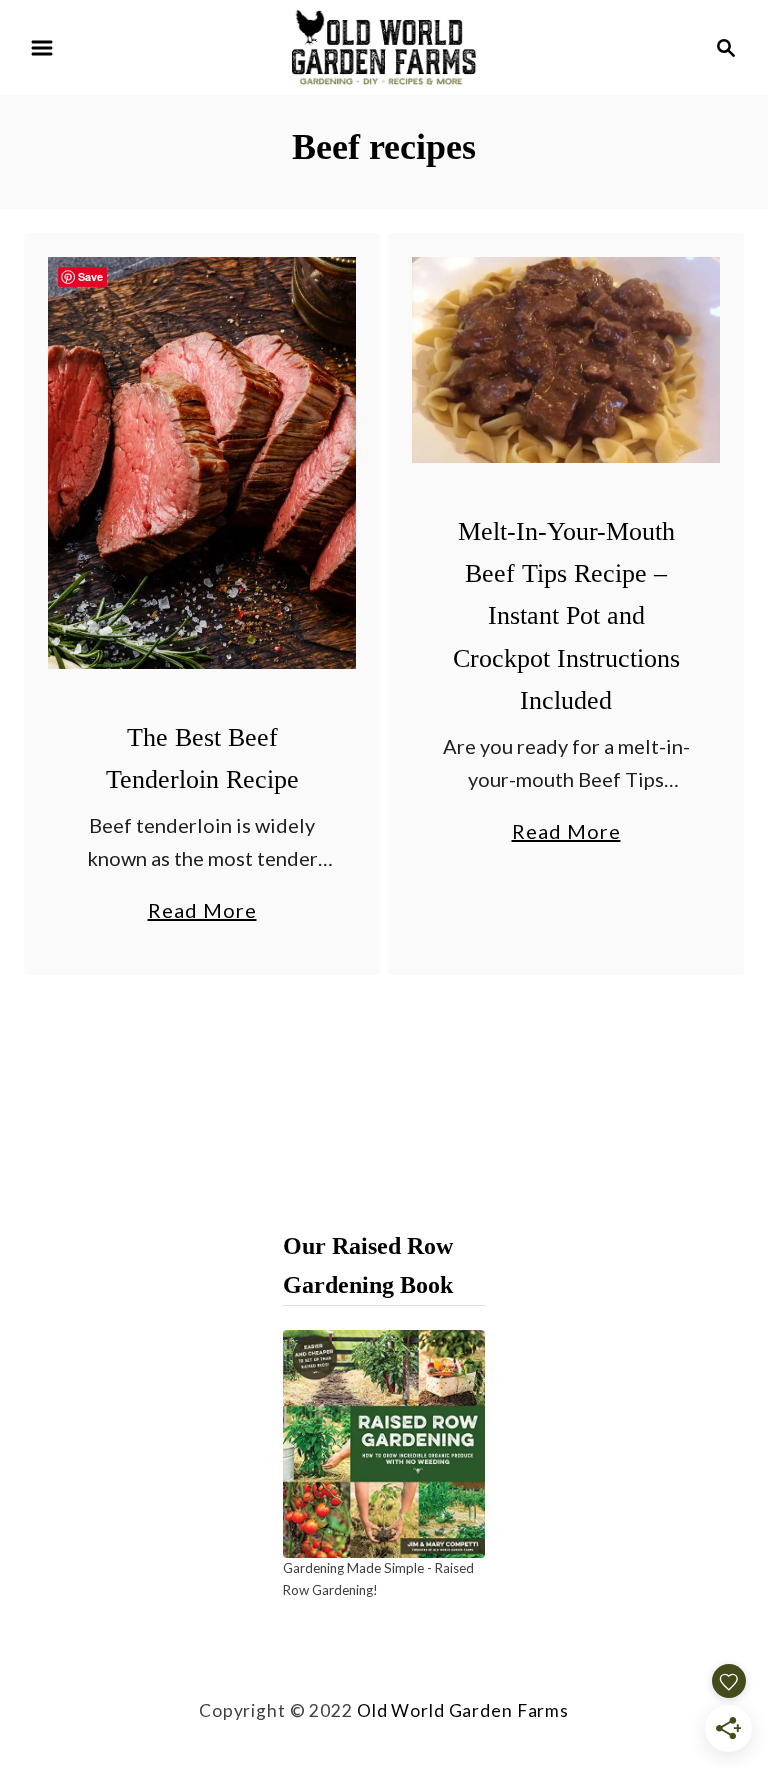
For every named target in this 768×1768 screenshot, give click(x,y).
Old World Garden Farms (463, 1710)
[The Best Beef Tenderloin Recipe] (202, 463)
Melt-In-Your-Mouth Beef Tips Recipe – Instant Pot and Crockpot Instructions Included (566, 616)
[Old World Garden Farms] (384, 45)
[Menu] (42, 48)
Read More (202, 912)
